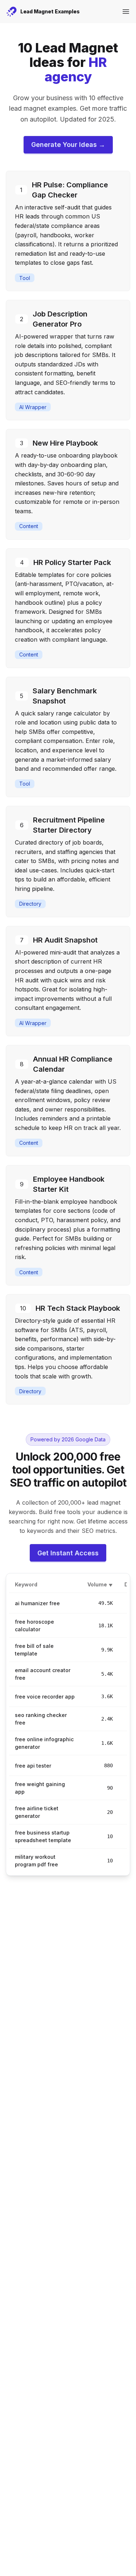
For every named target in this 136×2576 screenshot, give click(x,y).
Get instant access (68, 1553)
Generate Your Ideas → (68, 144)
